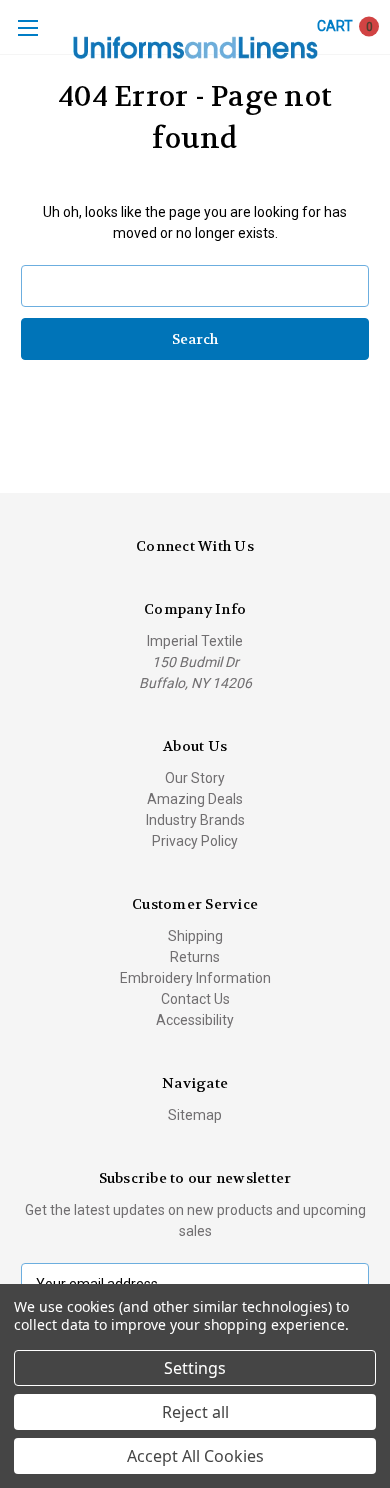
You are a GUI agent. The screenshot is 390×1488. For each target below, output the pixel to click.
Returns (195, 957)
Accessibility (195, 1020)
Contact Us (195, 999)
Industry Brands (195, 820)
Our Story (195, 778)
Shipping (195, 936)
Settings (195, 1368)
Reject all (195, 1412)
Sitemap (195, 1115)
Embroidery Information (195, 978)
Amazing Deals (195, 799)
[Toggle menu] (27, 27)
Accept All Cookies (195, 1456)
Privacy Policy (195, 841)
